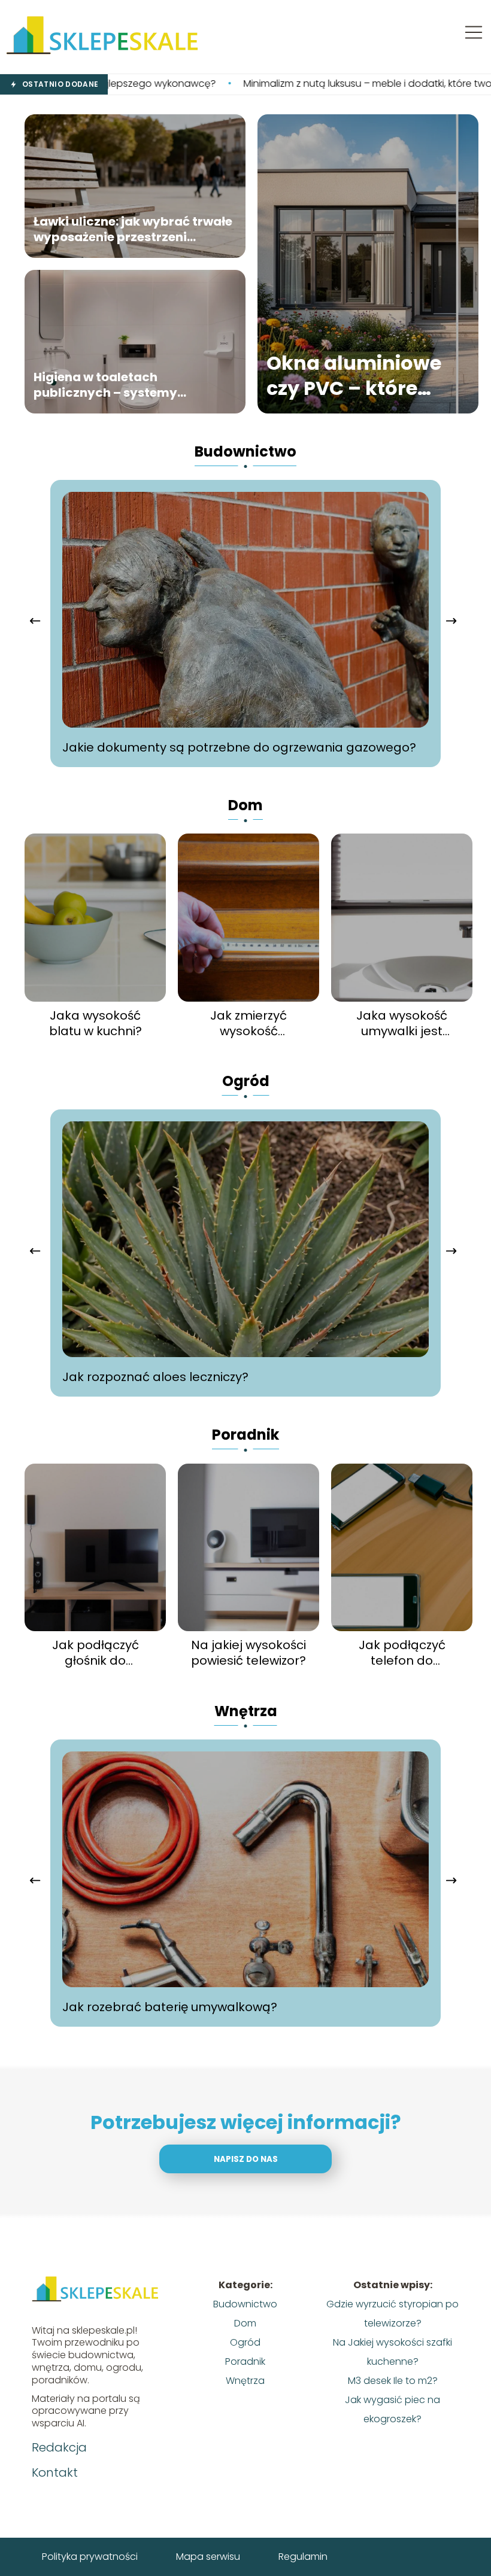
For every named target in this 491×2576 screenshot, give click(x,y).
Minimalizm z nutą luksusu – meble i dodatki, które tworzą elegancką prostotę (296, 84)
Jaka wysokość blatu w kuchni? (96, 1023)
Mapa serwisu (208, 2557)
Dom (245, 805)
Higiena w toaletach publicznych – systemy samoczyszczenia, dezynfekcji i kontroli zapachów (131, 385)
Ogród (246, 1081)
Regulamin (303, 2557)
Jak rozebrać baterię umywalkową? (170, 2007)
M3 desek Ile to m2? (393, 2381)
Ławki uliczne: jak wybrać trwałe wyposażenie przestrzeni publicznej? (133, 229)
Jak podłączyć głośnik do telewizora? (96, 1653)
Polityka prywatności (90, 2557)
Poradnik (245, 1435)
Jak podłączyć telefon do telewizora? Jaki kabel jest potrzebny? (402, 1653)
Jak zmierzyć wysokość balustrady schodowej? (248, 1023)
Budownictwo (245, 451)
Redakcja (59, 2447)
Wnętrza (246, 1711)
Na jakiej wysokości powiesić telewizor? (248, 1653)
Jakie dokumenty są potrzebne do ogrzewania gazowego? (239, 747)
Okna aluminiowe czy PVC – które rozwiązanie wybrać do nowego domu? (365, 375)
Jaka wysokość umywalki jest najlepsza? (402, 1023)
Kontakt (55, 2472)
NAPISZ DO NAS (246, 2159)
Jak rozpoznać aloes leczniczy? (155, 1377)
